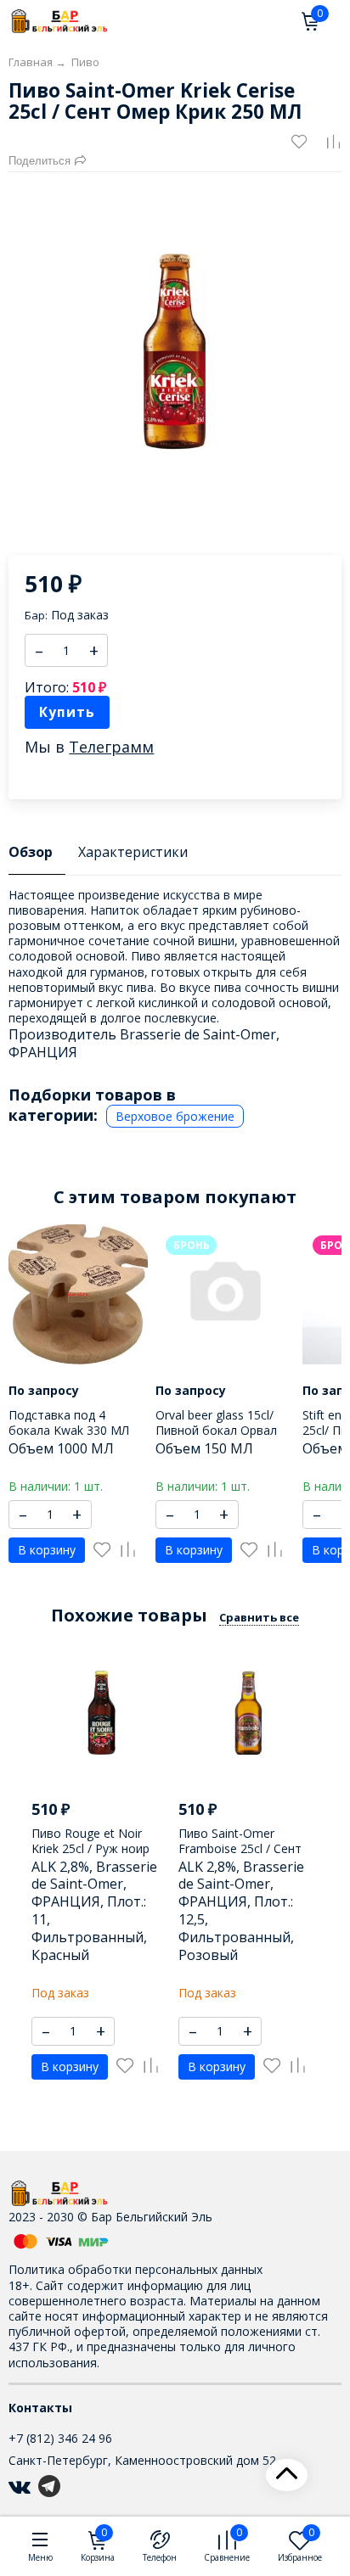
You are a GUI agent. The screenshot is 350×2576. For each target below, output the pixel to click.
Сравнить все (259, 1617)
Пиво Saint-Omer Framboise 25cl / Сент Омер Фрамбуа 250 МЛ (245, 1848)
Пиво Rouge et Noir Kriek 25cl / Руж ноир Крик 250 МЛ (90, 1848)
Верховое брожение (175, 1116)
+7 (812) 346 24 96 (60, 2438)
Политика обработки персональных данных (135, 2269)
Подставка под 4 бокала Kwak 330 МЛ (69, 1422)
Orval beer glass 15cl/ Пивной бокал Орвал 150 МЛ (216, 1430)
